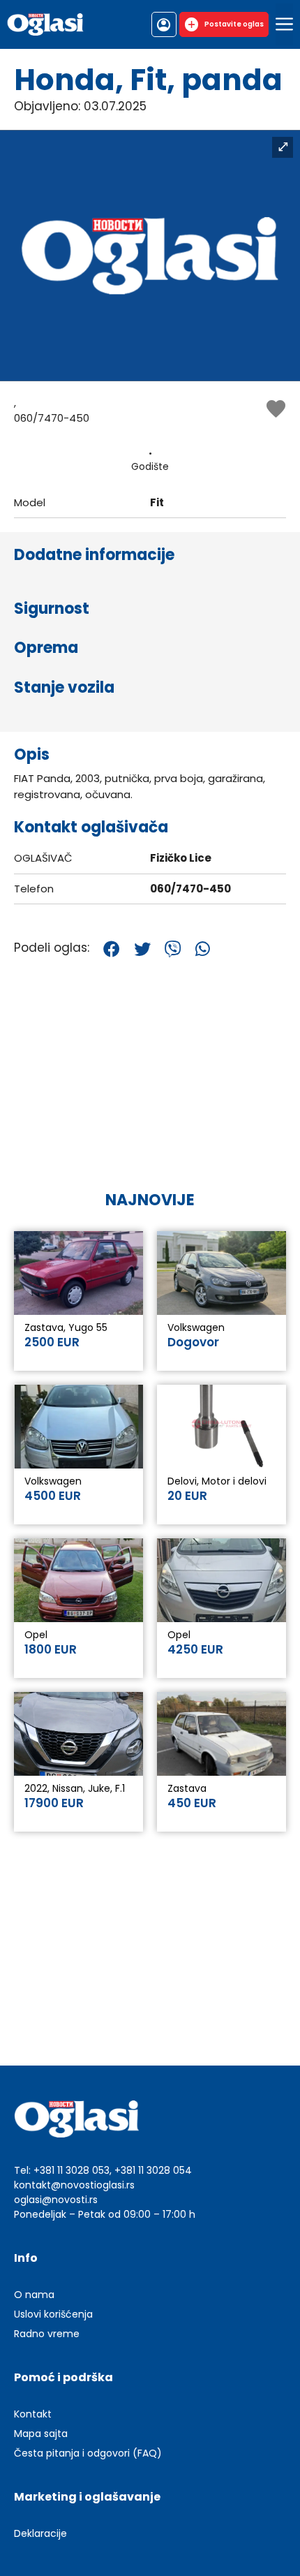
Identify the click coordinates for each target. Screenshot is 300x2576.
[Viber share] (173, 949)
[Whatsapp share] (203, 949)
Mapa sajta (41, 2434)
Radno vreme (47, 2334)
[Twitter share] (142, 949)
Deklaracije (40, 2533)
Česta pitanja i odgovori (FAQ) (88, 2453)
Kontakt (33, 2414)
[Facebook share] (112, 949)
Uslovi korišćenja (53, 2314)
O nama (34, 2295)
